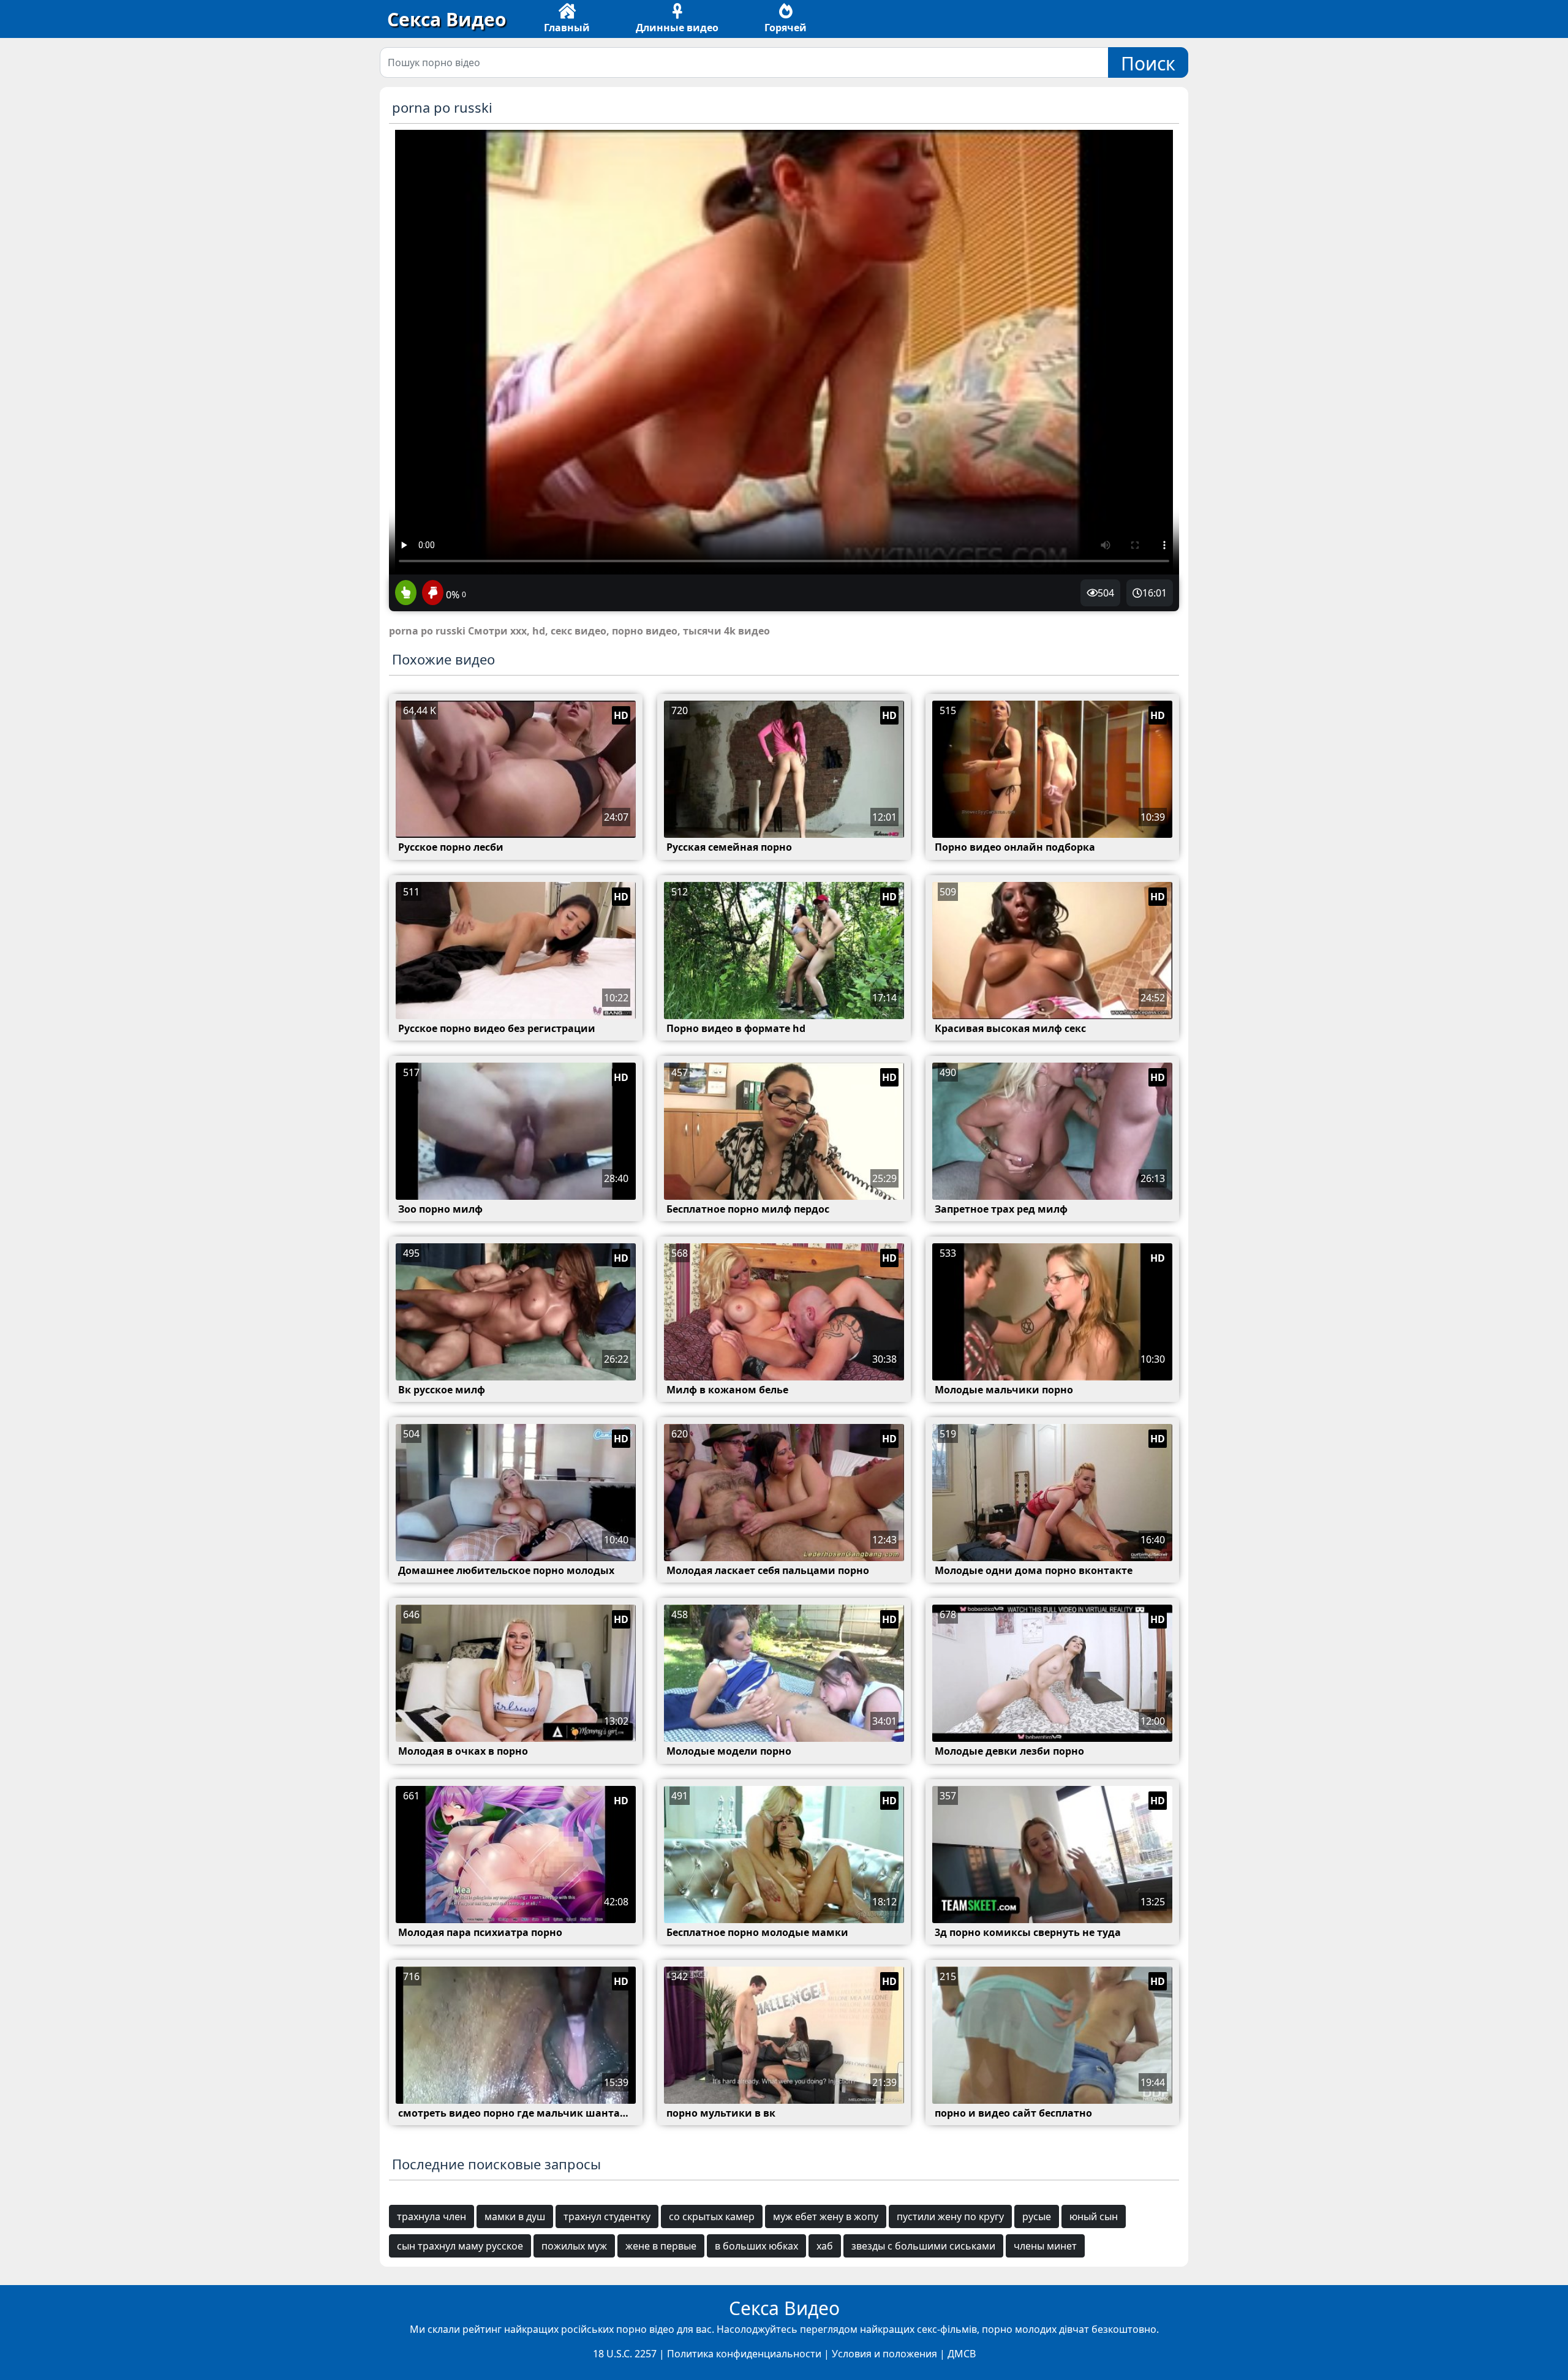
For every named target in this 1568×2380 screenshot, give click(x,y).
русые (1037, 2216)
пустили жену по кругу (950, 2216)
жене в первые (661, 2246)
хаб (825, 2246)
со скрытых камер (712, 2216)
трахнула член (432, 2216)
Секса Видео (447, 19)
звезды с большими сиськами (923, 2246)
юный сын (1094, 2216)
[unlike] (431, 593)
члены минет (1045, 2246)
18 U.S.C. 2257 (625, 2354)
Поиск (1148, 63)
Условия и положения (884, 2354)
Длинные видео (677, 28)
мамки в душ (515, 2216)
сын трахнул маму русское (460, 2246)
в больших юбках (756, 2246)
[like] (406, 593)
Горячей (786, 28)
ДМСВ (962, 2354)
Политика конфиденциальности (744, 2354)
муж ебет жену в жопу (826, 2216)
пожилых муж (574, 2246)
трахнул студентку (607, 2216)
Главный (567, 28)
